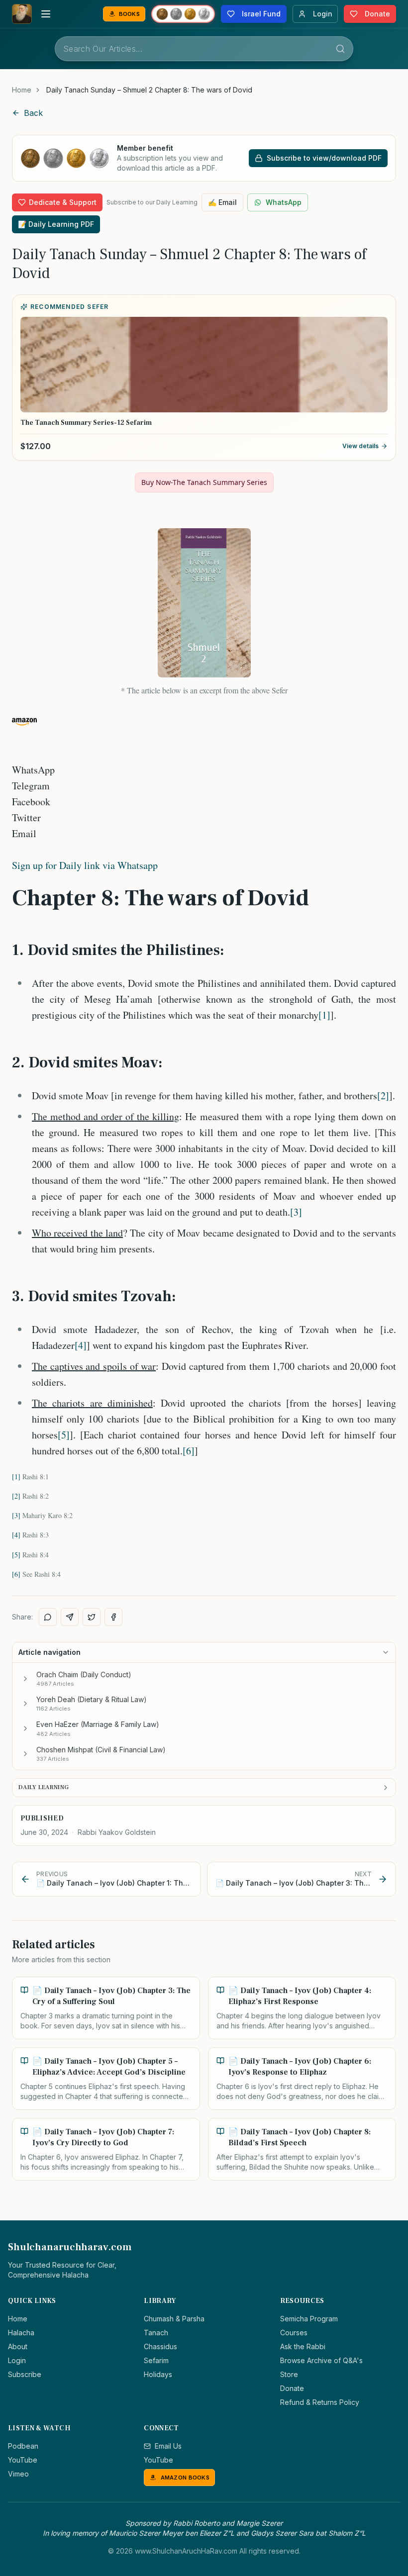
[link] (149, 90)
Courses (294, 2333)
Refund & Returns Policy (320, 2402)
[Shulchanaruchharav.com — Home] (22, 14)
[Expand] (25, 1679)
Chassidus (160, 2346)
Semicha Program (309, 2319)
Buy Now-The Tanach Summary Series (204, 482)
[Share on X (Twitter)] (92, 1617)
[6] (189, 1451)
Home (22, 90)
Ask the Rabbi (303, 2346)
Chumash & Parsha (174, 2319)
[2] (383, 1096)
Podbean (23, 2446)
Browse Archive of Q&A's (321, 2360)
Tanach (156, 2333)
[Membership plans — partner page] (183, 14)
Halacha (21, 2333)
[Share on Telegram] (70, 1617)
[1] (324, 1015)
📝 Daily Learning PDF (56, 224)
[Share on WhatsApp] (48, 1617)
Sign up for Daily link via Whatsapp (85, 865)
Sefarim (156, 2360)
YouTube (23, 2460)
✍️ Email (222, 202)
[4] (81, 1345)
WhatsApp (284, 202)
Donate (292, 2388)
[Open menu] (46, 14)
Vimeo (18, 2474)
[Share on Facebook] (113, 1617)
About (18, 2346)
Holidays (158, 2374)
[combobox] (204, 49)
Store (289, 2374)
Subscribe (25, 2374)
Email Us (168, 2446)
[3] (296, 1212)
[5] (64, 1435)
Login (17, 2360)
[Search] (340, 49)
